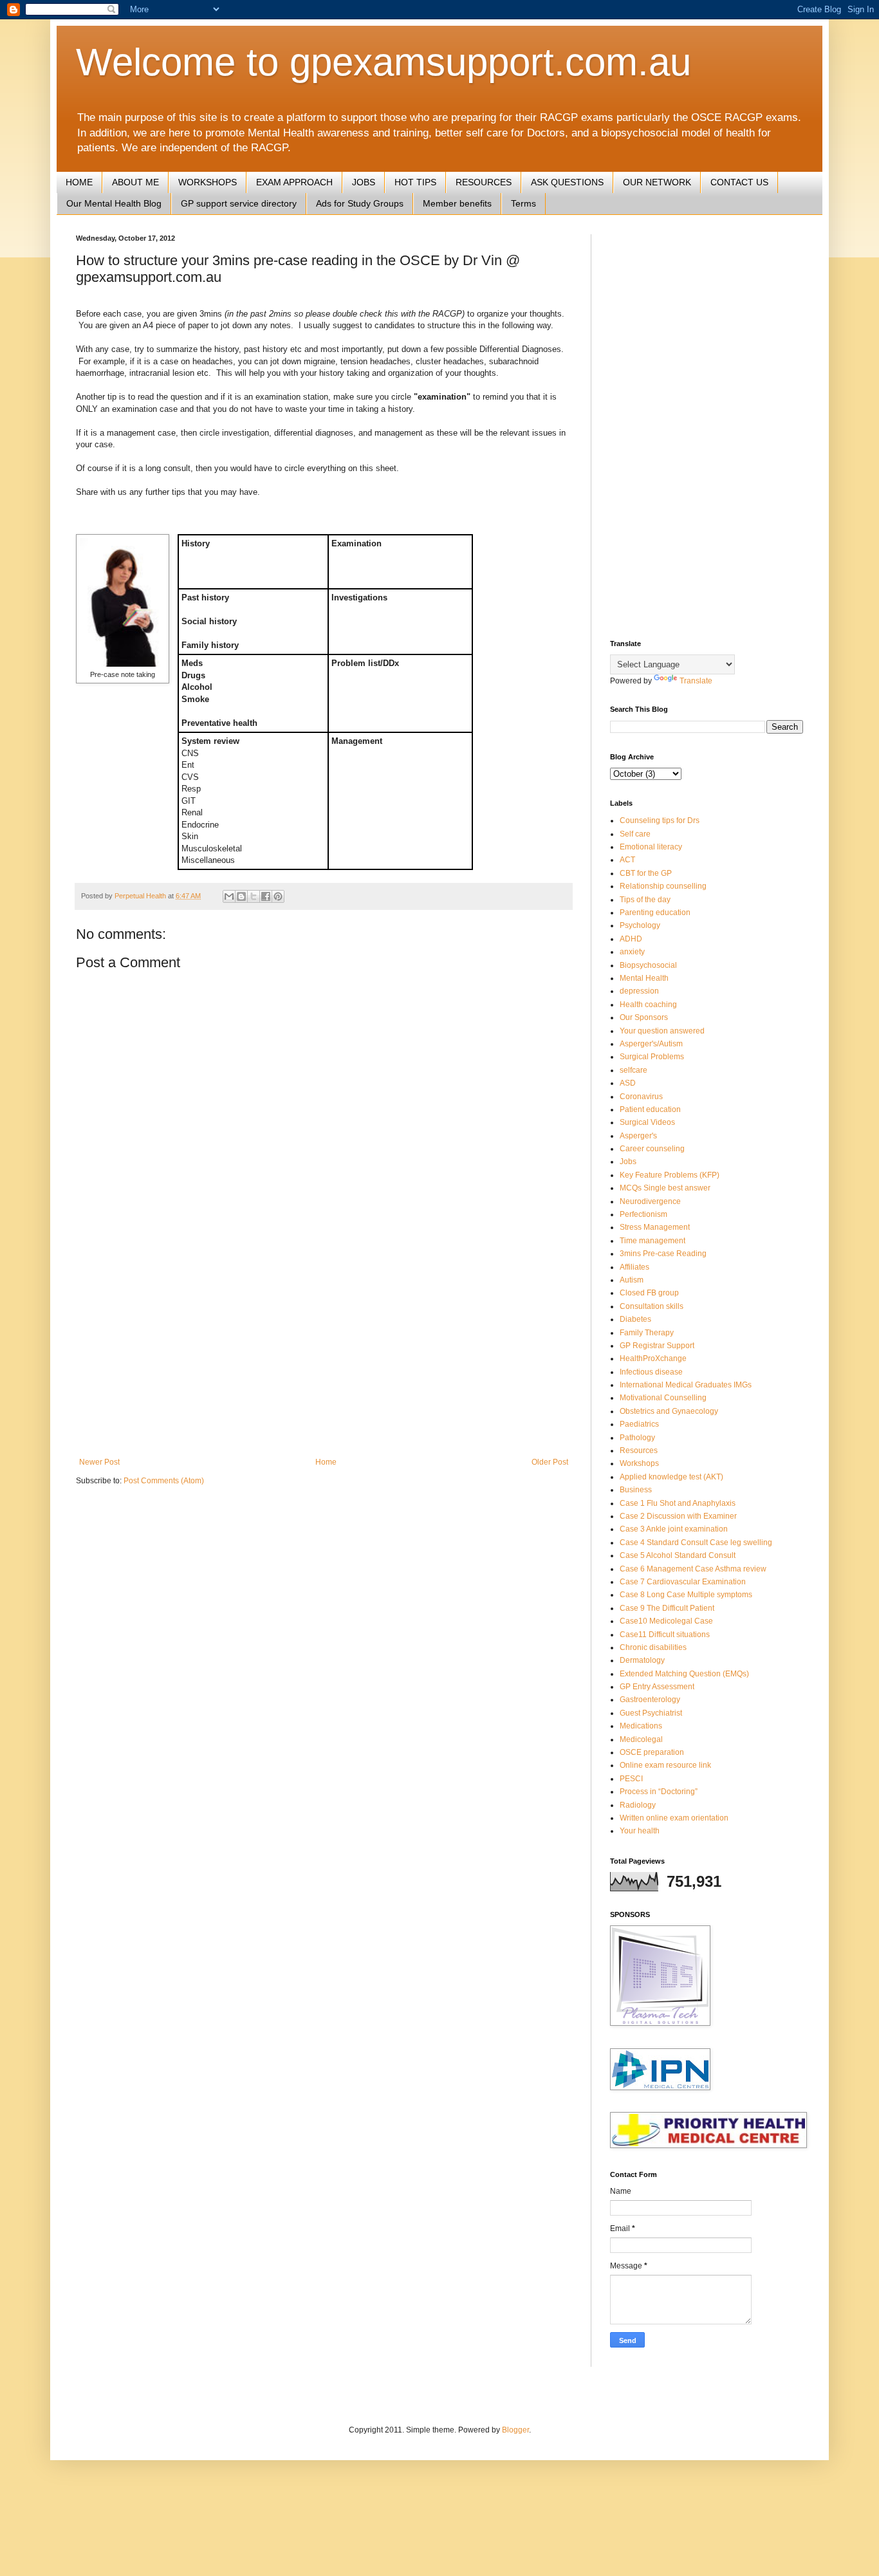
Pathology (637, 1438)
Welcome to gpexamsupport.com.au (384, 62)
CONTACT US (739, 182)
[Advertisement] (324, 1351)
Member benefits (457, 203)
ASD (628, 1083)
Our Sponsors (644, 1017)
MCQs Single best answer (665, 1188)
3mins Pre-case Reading (663, 1254)
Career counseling (652, 1149)
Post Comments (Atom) (164, 1481)
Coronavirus (641, 1097)
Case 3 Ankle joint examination (674, 1529)
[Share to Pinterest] (278, 896)
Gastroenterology (650, 1700)
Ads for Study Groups (360, 203)
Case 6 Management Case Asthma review (693, 1569)
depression (639, 991)
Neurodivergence (650, 1201)
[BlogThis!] (241, 896)
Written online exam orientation (674, 1818)
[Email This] (229, 896)
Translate (696, 681)
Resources (639, 1450)
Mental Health (644, 978)
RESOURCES (484, 182)
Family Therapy (647, 1333)
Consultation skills (652, 1306)
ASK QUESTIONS (567, 182)
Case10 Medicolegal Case (666, 1621)
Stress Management (655, 1227)
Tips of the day (645, 900)
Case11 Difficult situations (665, 1635)
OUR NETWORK (657, 182)
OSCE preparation (652, 1752)
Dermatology (642, 1660)
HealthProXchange (653, 1358)
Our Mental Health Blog (114, 203)
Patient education (650, 1109)
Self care (635, 834)
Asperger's (638, 1136)
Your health (640, 1831)
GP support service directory (239, 203)
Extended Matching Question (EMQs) (684, 1674)
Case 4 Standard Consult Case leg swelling (696, 1543)
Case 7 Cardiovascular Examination (683, 1582)
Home (326, 1462)
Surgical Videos (647, 1122)
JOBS (364, 182)
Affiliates (634, 1267)
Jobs (628, 1162)
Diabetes (635, 1319)
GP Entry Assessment (657, 1687)
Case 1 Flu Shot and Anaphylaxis (678, 1503)
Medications (641, 1726)
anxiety (632, 952)
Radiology (638, 1805)
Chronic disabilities (653, 1647)
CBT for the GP (646, 873)
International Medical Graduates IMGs (686, 1385)
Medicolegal (641, 1739)
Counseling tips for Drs (660, 820)
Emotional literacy (651, 847)
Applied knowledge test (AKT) (671, 1477)
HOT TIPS (415, 182)
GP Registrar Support (657, 1346)
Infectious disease (651, 1372)
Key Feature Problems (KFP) (670, 1175)
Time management (652, 1241)
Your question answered (662, 1031)
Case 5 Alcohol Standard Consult (678, 1555)
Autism (632, 1280)
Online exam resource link (665, 1765)
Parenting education (655, 913)
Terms (523, 203)
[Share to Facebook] (266, 896)
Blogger (515, 2430)
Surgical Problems (652, 1057)
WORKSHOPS (208, 182)
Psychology (640, 925)
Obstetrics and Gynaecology (669, 1411)
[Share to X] (254, 896)
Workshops (639, 1463)
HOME (79, 182)
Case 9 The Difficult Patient (667, 1608)
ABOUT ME (135, 182)
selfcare (634, 1070)
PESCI (631, 1779)
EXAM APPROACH (294, 182)
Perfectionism (643, 1214)
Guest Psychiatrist (651, 1713)
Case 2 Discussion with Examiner (678, 1516)
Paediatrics (639, 1424)
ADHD (631, 939)
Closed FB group (649, 1293)
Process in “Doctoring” (659, 1792)
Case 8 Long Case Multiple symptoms (686, 1595)
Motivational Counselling (663, 1398)
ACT (627, 860)
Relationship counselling (663, 886)
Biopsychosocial (648, 965)
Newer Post (99, 1462)
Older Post (550, 1462)
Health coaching (648, 1005)
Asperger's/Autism (651, 1044)
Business (636, 1490)
